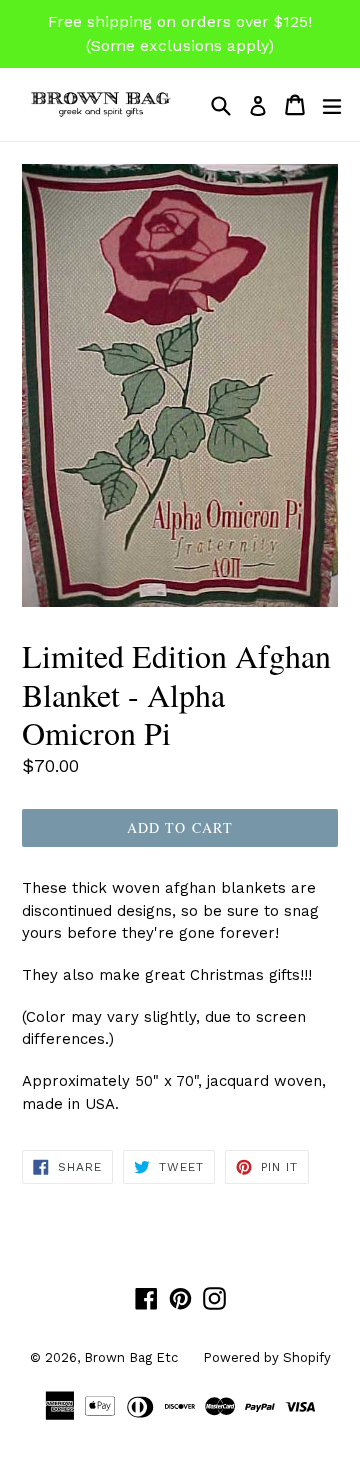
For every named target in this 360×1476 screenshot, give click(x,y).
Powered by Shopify (267, 1357)
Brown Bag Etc (131, 1357)
